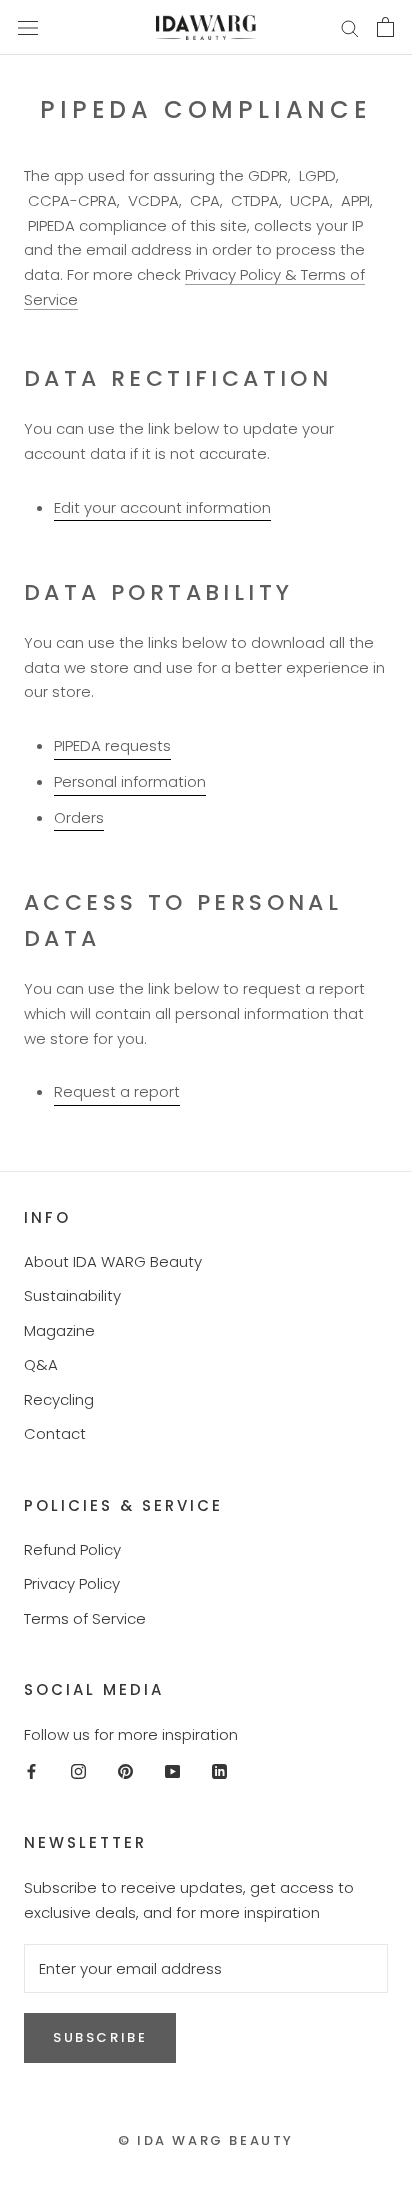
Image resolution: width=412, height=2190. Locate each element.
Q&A (41, 1364)
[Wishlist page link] (301, 27)
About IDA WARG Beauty (113, 1261)
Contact (55, 1433)
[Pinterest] (125, 1771)
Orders (79, 817)
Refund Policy (72, 1549)
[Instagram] (78, 1771)
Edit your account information (162, 507)
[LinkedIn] (219, 1771)
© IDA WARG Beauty (206, 2140)
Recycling (59, 1399)
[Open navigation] (28, 27)
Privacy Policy (72, 1583)
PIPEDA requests (112, 745)
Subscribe (100, 2037)
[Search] (350, 27)
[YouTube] (172, 1771)
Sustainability (72, 1295)
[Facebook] (31, 1771)
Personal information (130, 781)
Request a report (117, 1091)
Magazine (59, 1330)
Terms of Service (85, 1618)
